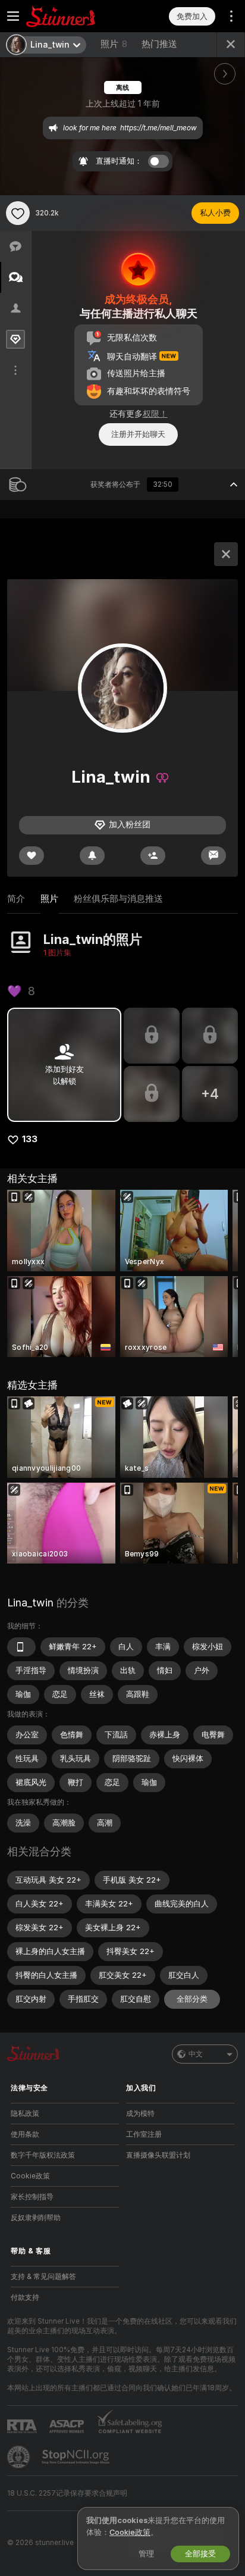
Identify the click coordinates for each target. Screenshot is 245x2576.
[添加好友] (153, 856)
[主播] (226, 554)
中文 (196, 2054)
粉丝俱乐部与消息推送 (118, 899)
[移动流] (21, 1647)
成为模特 (140, 2114)
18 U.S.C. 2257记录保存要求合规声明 (67, 2493)
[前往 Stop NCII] (77, 2457)
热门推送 (159, 44)
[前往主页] (74, 16)
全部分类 (192, 1999)
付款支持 (25, 2297)
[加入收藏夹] (18, 213)
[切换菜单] (13, 16)
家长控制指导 (32, 2197)
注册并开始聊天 (138, 434)
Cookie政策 (30, 2176)
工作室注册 (144, 2134)
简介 (16, 899)
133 (30, 1139)
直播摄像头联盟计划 (158, 2155)
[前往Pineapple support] (20, 2457)
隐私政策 (25, 2114)
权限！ (155, 414)
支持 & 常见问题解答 (43, 2277)
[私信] (213, 856)
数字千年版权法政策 (43, 2155)
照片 (114, 44)
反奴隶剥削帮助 (36, 2218)
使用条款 (25, 2134)
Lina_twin (30, 1603)
